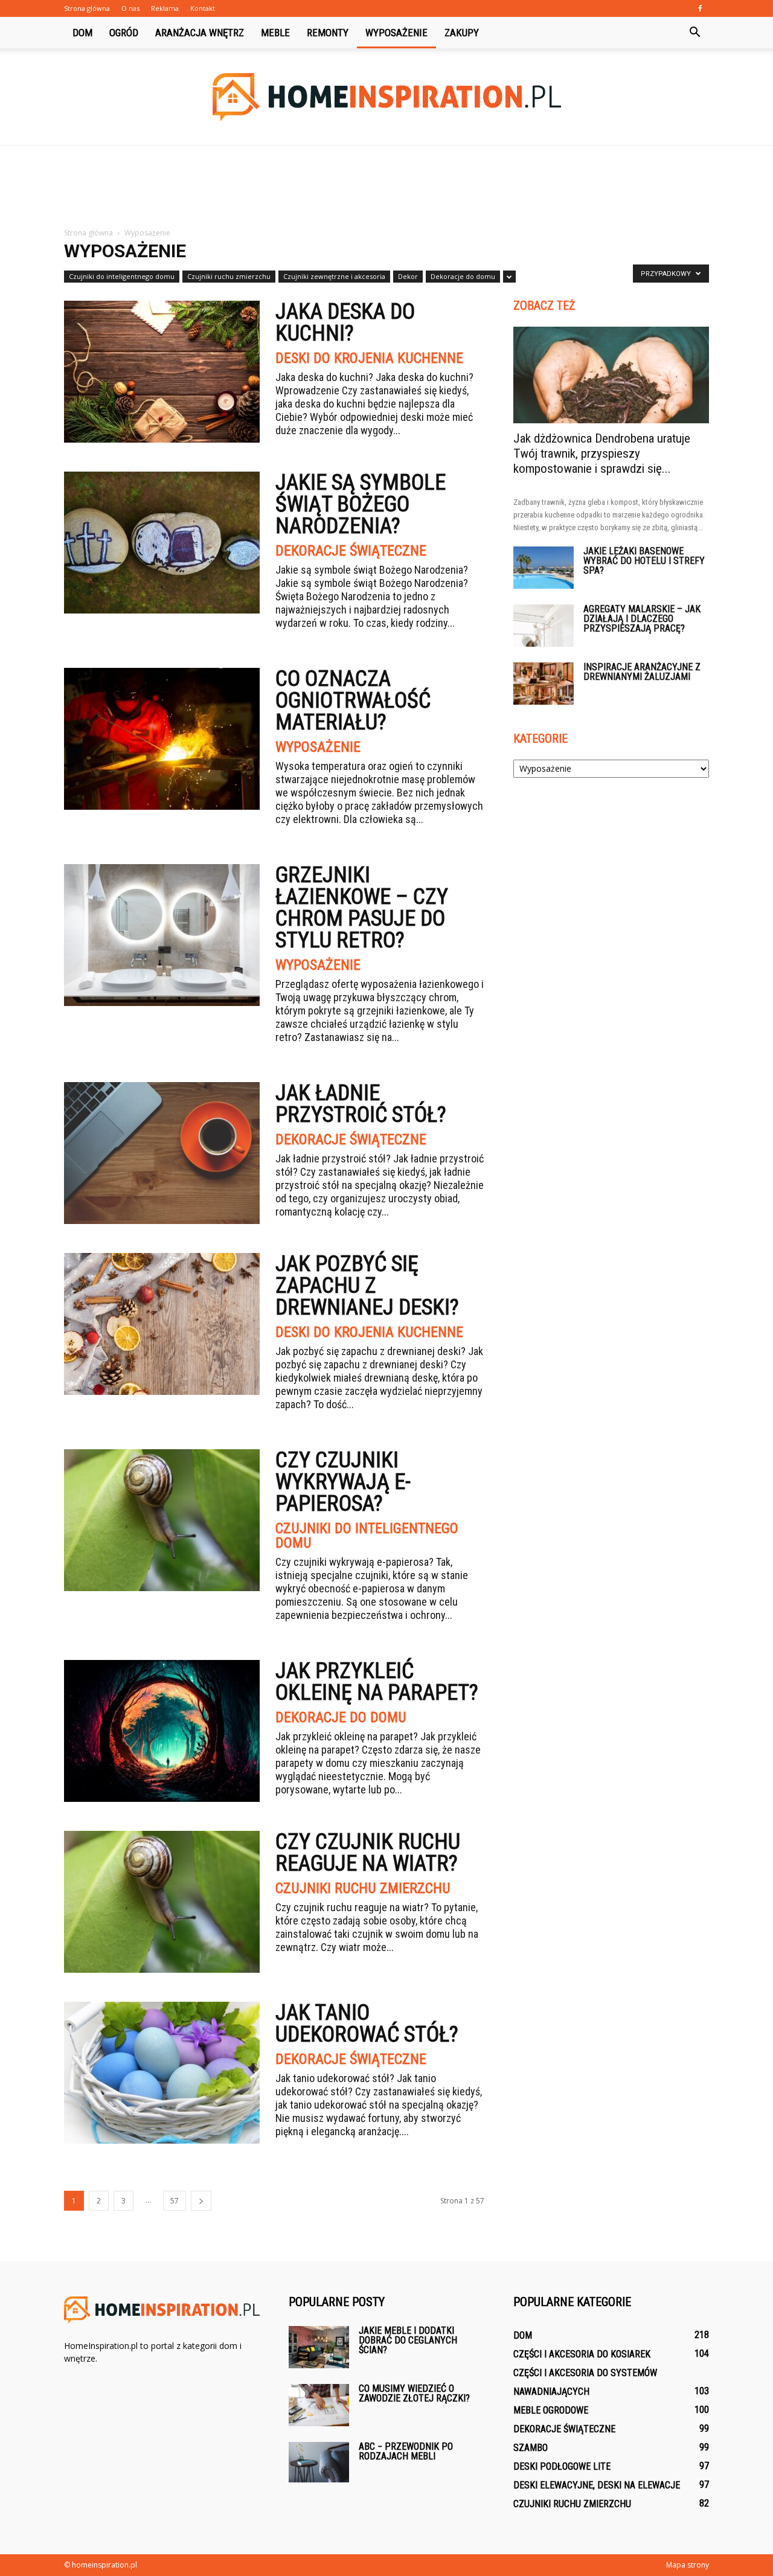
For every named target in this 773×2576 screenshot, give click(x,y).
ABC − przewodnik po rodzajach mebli (406, 2451)
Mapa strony (688, 2565)
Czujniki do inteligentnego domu (122, 276)
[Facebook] (700, 8)
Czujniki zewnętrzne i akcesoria (334, 276)
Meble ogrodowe (551, 2410)
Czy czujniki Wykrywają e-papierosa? (343, 1482)
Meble (275, 33)
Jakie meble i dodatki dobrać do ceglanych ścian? (408, 2340)
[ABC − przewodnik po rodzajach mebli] (319, 2462)
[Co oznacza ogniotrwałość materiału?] (162, 739)
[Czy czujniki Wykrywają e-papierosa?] (162, 1520)
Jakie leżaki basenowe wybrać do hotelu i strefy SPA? (644, 561)
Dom (82, 33)
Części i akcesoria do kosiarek (582, 2354)
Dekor (408, 276)
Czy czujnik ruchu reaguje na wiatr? (368, 1853)
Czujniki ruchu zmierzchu (229, 276)
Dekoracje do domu (463, 276)
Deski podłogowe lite (562, 2466)
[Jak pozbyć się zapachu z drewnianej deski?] (162, 1324)
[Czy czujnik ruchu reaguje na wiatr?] (162, 1902)
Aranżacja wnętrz (200, 33)
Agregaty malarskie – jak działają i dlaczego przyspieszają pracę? (642, 619)
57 (175, 2201)
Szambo (531, 2448)
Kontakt (203, 8)
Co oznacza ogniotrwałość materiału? (353, 700)
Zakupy (462, 33)
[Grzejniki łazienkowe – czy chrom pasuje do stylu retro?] (162, 935)
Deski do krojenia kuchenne (369, 358)
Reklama (165, 8)
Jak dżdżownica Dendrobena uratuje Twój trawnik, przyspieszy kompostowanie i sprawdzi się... (602, 453)
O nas (130, 8)
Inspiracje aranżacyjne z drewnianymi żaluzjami (642, 672)
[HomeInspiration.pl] (386, 97)
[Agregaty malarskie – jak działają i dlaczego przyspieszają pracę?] (544, 626)
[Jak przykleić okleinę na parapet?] (162, 1731)
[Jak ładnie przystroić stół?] (162, 1153)
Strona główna (87, 8)
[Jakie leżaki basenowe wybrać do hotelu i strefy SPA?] (544, 568)
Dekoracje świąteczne (351, 551)
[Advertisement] (386, 187)
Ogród (124, 33)
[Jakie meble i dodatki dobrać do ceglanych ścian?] (319, 2347)
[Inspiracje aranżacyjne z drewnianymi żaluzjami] (544, 684)
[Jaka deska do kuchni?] (162, 372)
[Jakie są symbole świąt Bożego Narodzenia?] (162, 543)
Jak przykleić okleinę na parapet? (377, 1682)
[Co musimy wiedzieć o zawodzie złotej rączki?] (319, 2405)
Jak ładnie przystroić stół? (361, 1104)
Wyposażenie (396, 33)
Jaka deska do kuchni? (345, 322)
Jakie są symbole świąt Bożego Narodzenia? (361, 504)
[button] (694, 33)
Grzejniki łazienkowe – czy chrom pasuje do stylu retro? (362, 908)
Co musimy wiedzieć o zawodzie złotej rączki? (414, 2393)
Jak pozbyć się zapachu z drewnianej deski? (367, 1286)
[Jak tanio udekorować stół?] (162, 2073)
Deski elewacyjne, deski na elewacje (597, 2485)
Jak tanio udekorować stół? (367, 2023)
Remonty (328, 33)
